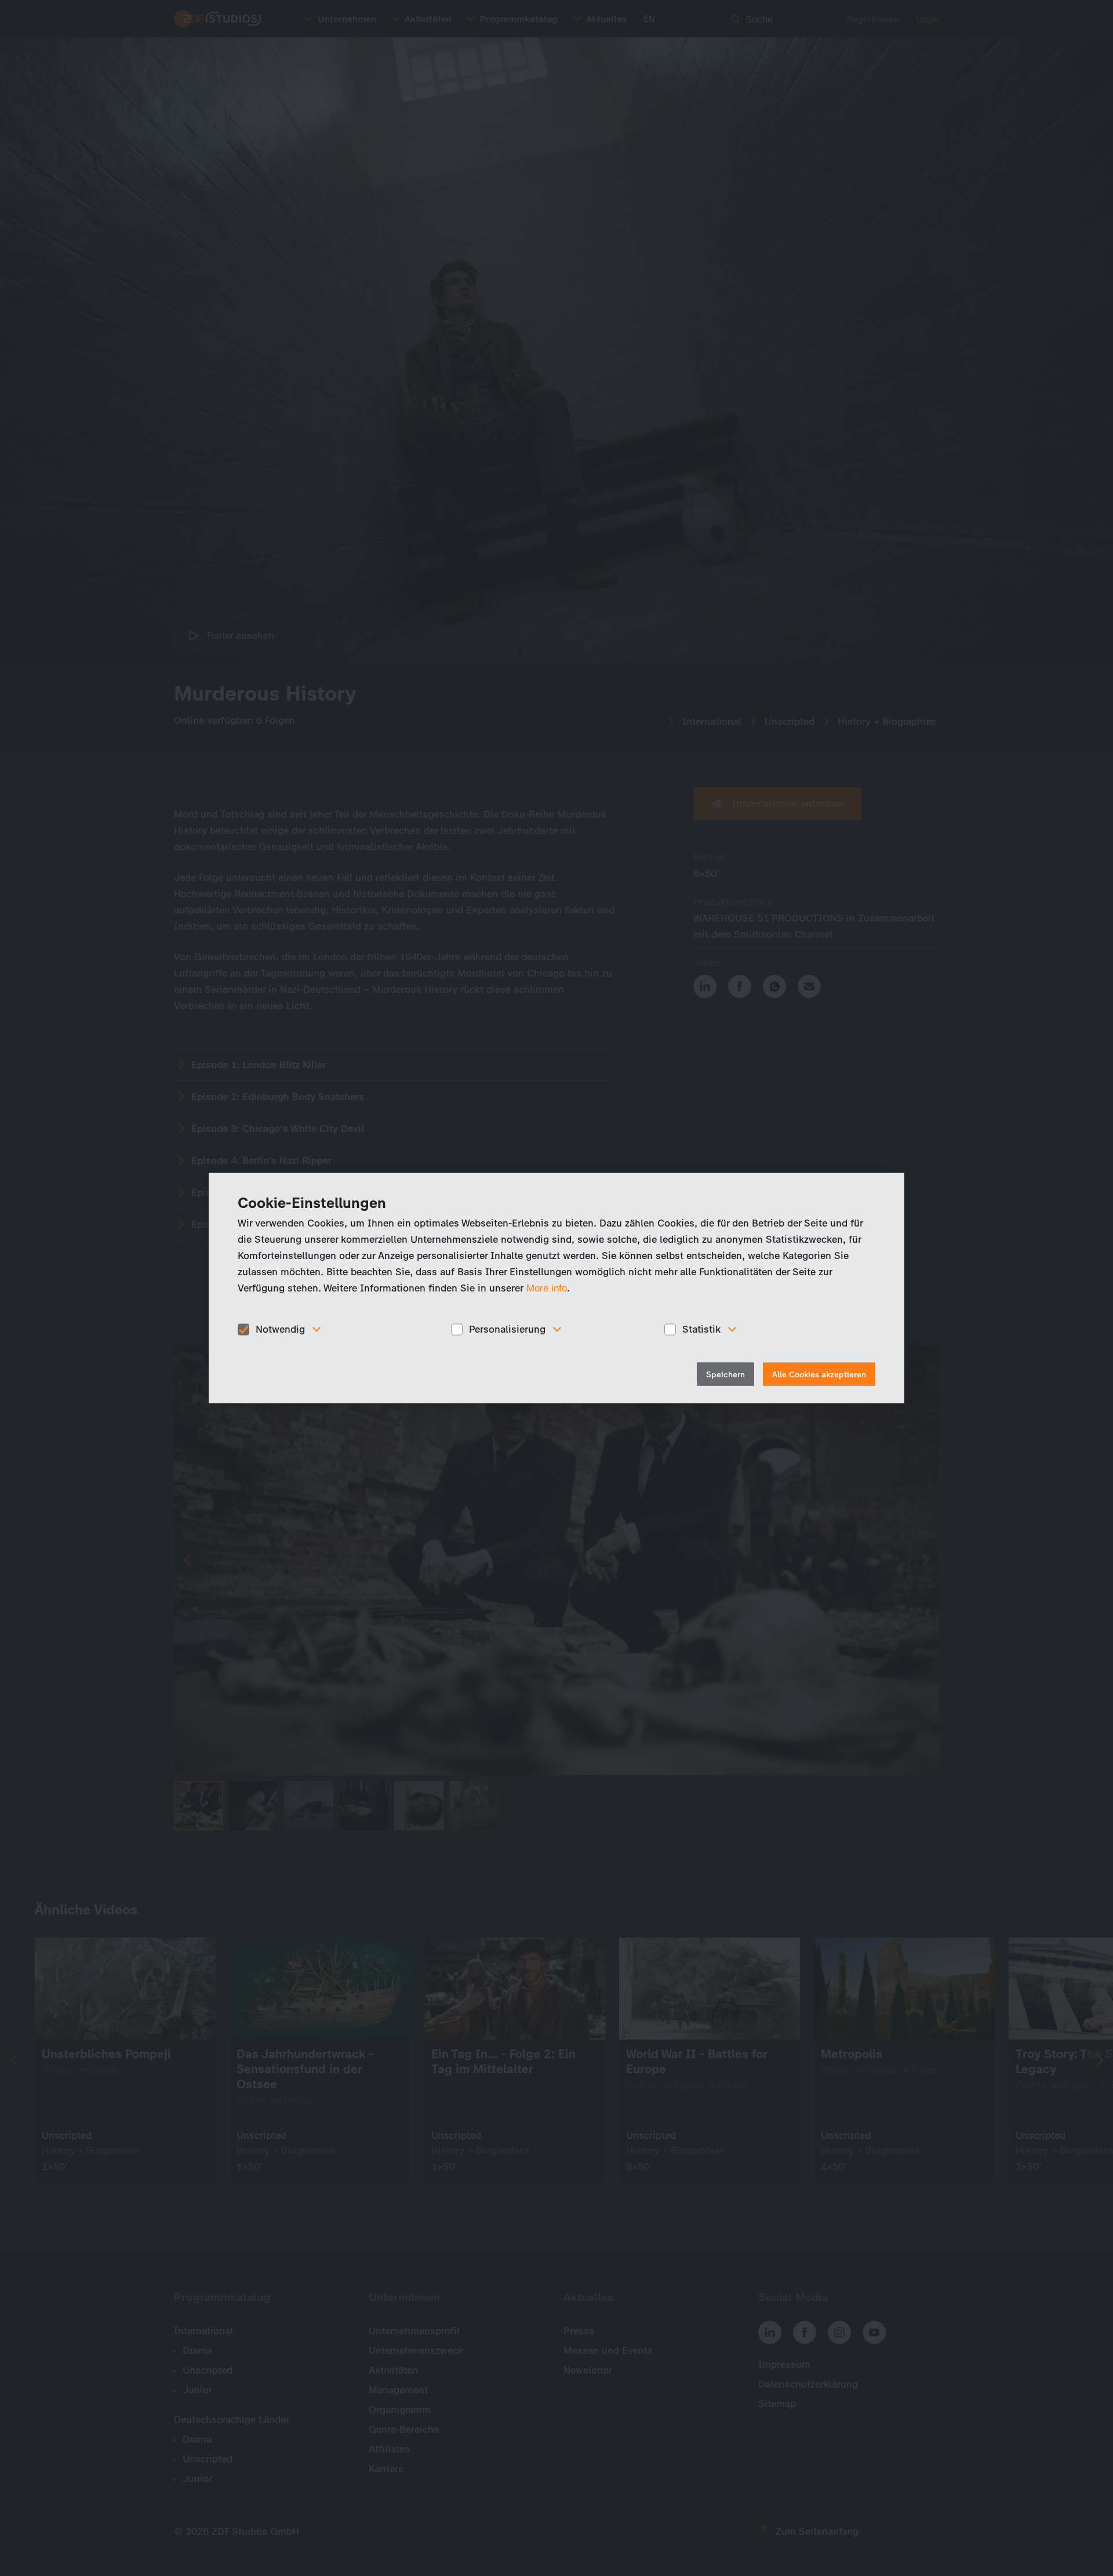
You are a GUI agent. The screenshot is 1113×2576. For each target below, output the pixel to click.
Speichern (725, 1374)
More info (547, 1288)
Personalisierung (507, 1329)
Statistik (701, 1329)
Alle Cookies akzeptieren (819, 1374)
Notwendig (280, 1329)
